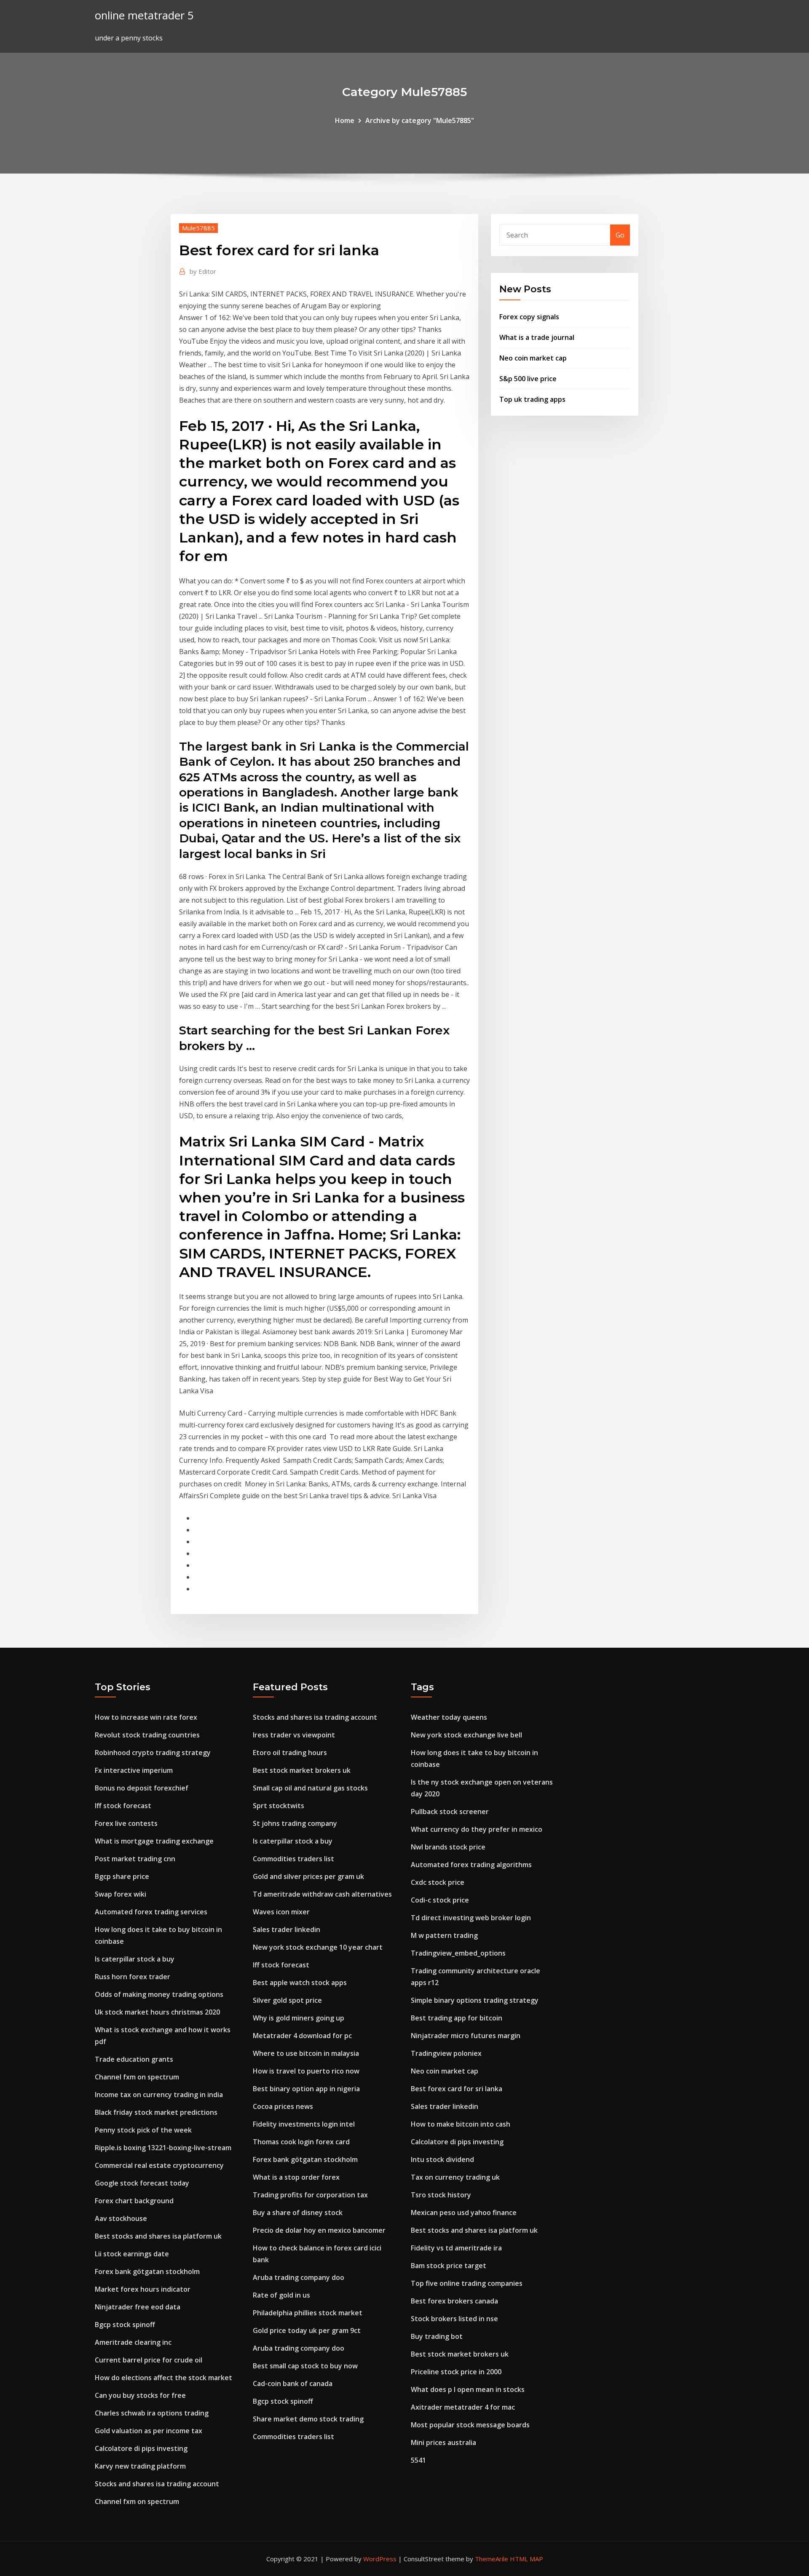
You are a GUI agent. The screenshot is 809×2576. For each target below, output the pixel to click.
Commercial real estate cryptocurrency (159, 2165)
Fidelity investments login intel (304, 2124)
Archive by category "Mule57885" (420, 120)
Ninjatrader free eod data (138, 2307)
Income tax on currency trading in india (159, 2095)
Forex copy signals (529, 317)
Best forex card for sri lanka (457, 2089)
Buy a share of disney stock (298, 2213)
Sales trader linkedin (287, 1929)
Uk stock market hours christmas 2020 (157, 2012)
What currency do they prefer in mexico (477, 1829)
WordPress (380, 2559)
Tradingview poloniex (446, 2053)
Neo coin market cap (533, 358)
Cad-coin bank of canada (293, 2384)
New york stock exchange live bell (466, 1735)
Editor (203, 271)
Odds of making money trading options (159, 1994)
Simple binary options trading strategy (475, 2000)
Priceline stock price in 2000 (456, 2372)
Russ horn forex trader (133, 1977)
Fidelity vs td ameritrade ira (456, 2248)
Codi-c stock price (440, 1900)
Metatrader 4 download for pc (302, 2036)
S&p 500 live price (528, 379)
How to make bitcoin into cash (461, 2124)
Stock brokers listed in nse (454, 2319)
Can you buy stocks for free (140, 2395)
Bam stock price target (449, 2266)
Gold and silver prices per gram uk (308, 1876)
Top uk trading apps (532, 399)
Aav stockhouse (121, 2218)
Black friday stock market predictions (156, 2112)
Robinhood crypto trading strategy (153, 1753)
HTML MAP (526, 2559)
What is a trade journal (537, 337)
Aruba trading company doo (299, 2277)
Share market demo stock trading (308, 2419)
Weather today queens (449, 1717)
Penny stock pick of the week (143, 2130)
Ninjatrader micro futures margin (466, 2036)
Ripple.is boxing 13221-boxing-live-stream (163, 2148)
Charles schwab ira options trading (152, 2413)
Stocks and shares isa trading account (157, 2484)
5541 (418, 2460)
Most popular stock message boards (470, 2425)
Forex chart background (134, 2201)
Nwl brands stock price (448, 1847)
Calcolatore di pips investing (141, 2448)
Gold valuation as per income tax (149, 2431)
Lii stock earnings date (132, 2254)
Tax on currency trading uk (455, 2177)
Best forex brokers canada (454, 2301)
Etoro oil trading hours (290, 1753)
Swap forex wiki (121, 1894)
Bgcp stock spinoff (125, 2325)
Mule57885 (198, 228)
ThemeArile (492, 2559)
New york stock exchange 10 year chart (318, 1947)
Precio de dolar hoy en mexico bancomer (319, 2230)
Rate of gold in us (281, 2295)
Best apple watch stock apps (300, 1983)
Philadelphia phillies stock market (308, 2313)
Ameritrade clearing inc (133, 2342)
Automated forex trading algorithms (471, 1865)
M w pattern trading (444, 1935)
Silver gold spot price (287, 2000)
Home (345, 120)
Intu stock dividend (442, 2159)
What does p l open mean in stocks (468, 2389)
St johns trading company (295, 1823)
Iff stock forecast (123, 1806)
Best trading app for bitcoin (457, 2018)
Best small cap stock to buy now (305, 2366)
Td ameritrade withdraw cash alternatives (322, 1894)
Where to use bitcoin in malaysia (306, 2053)
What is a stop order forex (296, 2177)
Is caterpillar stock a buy (135, 1959)
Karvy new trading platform (140, 2466)
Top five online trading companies (467, 2283)
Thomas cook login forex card (301, 2142)
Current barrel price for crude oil (149, 2360)
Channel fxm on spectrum (137, 2077)
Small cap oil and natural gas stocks (310, 1788)
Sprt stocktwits (279, 1806)
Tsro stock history (441, 2195)
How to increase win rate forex (146, 1717)
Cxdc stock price (438, 1882)
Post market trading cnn (135, 1859)
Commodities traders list (293, 1859)
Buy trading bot (437, 2336)
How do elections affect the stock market (163, 2378)
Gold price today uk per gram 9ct (307, 2330)
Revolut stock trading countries (147, 1735)
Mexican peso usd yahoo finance (464, 2213)
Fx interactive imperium (134, 1770)
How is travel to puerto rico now (306, 2071)
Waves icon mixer (281, 1912)
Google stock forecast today (142, 2183)
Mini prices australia (443, 2442)
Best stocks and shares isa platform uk (158, 2236)
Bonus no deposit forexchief (142, 1788)
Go (620, 235)
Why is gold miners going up (299, 2018)
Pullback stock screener (450, 1812)
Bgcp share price (122, 1876)
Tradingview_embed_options (458, 1953)
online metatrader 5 (144, 15)
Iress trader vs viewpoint (294, 1735)
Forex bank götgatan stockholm (147, 2271)
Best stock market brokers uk (302, 1770)
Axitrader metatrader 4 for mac (463, 2407)
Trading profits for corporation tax (310, 2195)
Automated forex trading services (151, 1912)
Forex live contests (126, 1823)
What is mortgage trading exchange (154, 1841)
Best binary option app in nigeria (306, 2089)
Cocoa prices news (283, 2106)
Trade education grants (134, 2059)
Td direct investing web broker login (471, 1918)
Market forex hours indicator (143, 2289)
